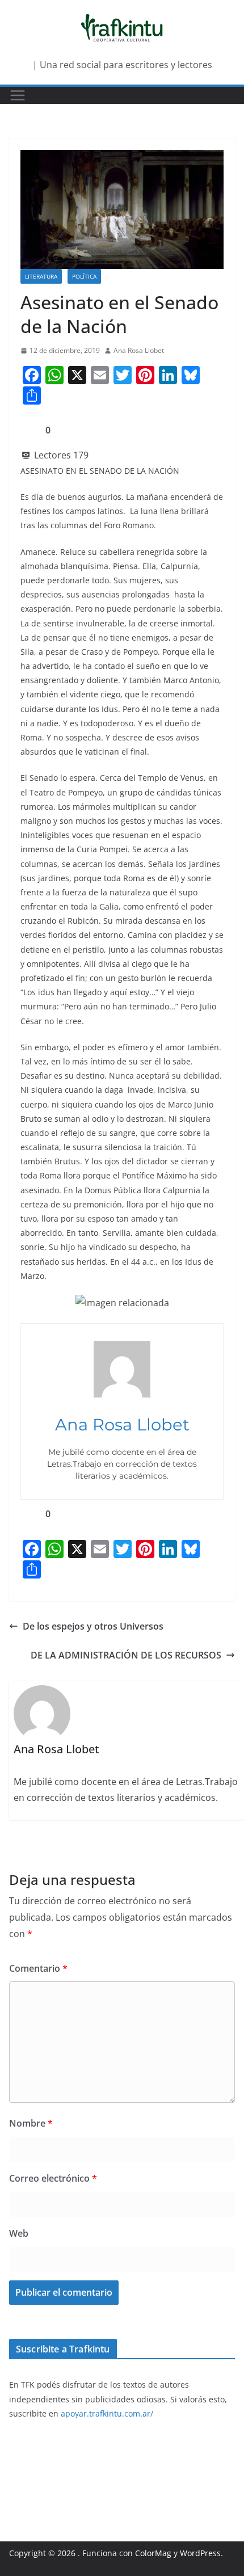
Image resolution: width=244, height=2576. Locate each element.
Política (84, 276)
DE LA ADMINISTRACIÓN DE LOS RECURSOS (126, 1655)
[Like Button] (29, 430)
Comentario (38, 1968)
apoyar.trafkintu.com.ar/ (107, 2413)
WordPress (200, 2553)
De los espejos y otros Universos (93, 1626)
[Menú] (18, 95)
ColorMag (153, 2553)
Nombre (31, 2123)
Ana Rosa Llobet (139, 350)
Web (19, 2233)
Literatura (41, 276)
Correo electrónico (53, 2178)
